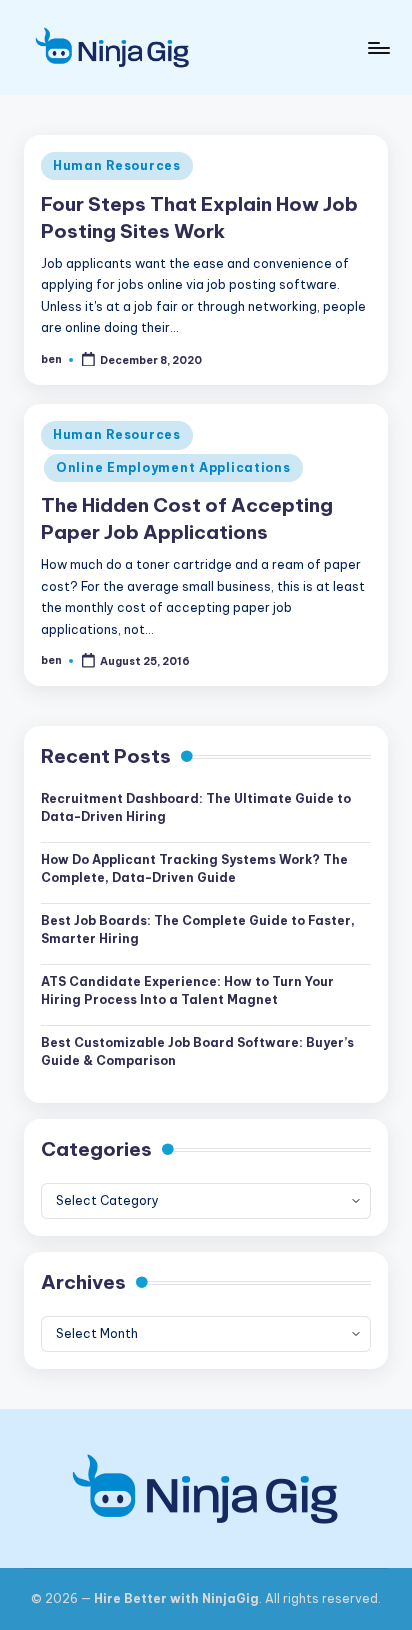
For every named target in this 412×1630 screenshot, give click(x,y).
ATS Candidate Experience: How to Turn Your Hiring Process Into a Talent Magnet (187, 990)
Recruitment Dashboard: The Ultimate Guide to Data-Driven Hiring (196, 807)
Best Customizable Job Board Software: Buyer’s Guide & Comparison (197, 1051)
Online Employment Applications (173, 467)
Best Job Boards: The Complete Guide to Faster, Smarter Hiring (198, 929)
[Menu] (378, 47)
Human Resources (117, 165)
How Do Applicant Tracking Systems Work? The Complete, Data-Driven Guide (194, 868)
